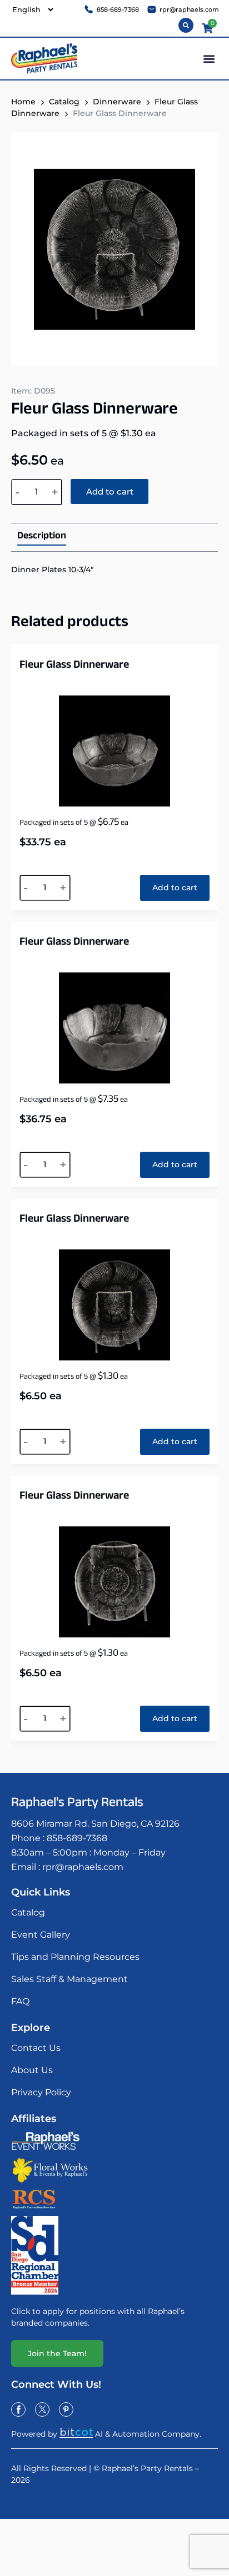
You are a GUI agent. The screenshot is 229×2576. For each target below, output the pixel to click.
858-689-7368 (77, 1838)
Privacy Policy (41, 2092)
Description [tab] (42, 537)
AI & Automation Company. (148, 2434)
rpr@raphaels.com (83, 1867)
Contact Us (36, 2048)
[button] (209, 59)
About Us (32, 2070)
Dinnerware (117, 102)
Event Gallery (41, 1935)
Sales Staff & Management (69, 1979)
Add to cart (110, 491)
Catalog (64, 102)
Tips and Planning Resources (75, 1957)
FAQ (20, 2001)
